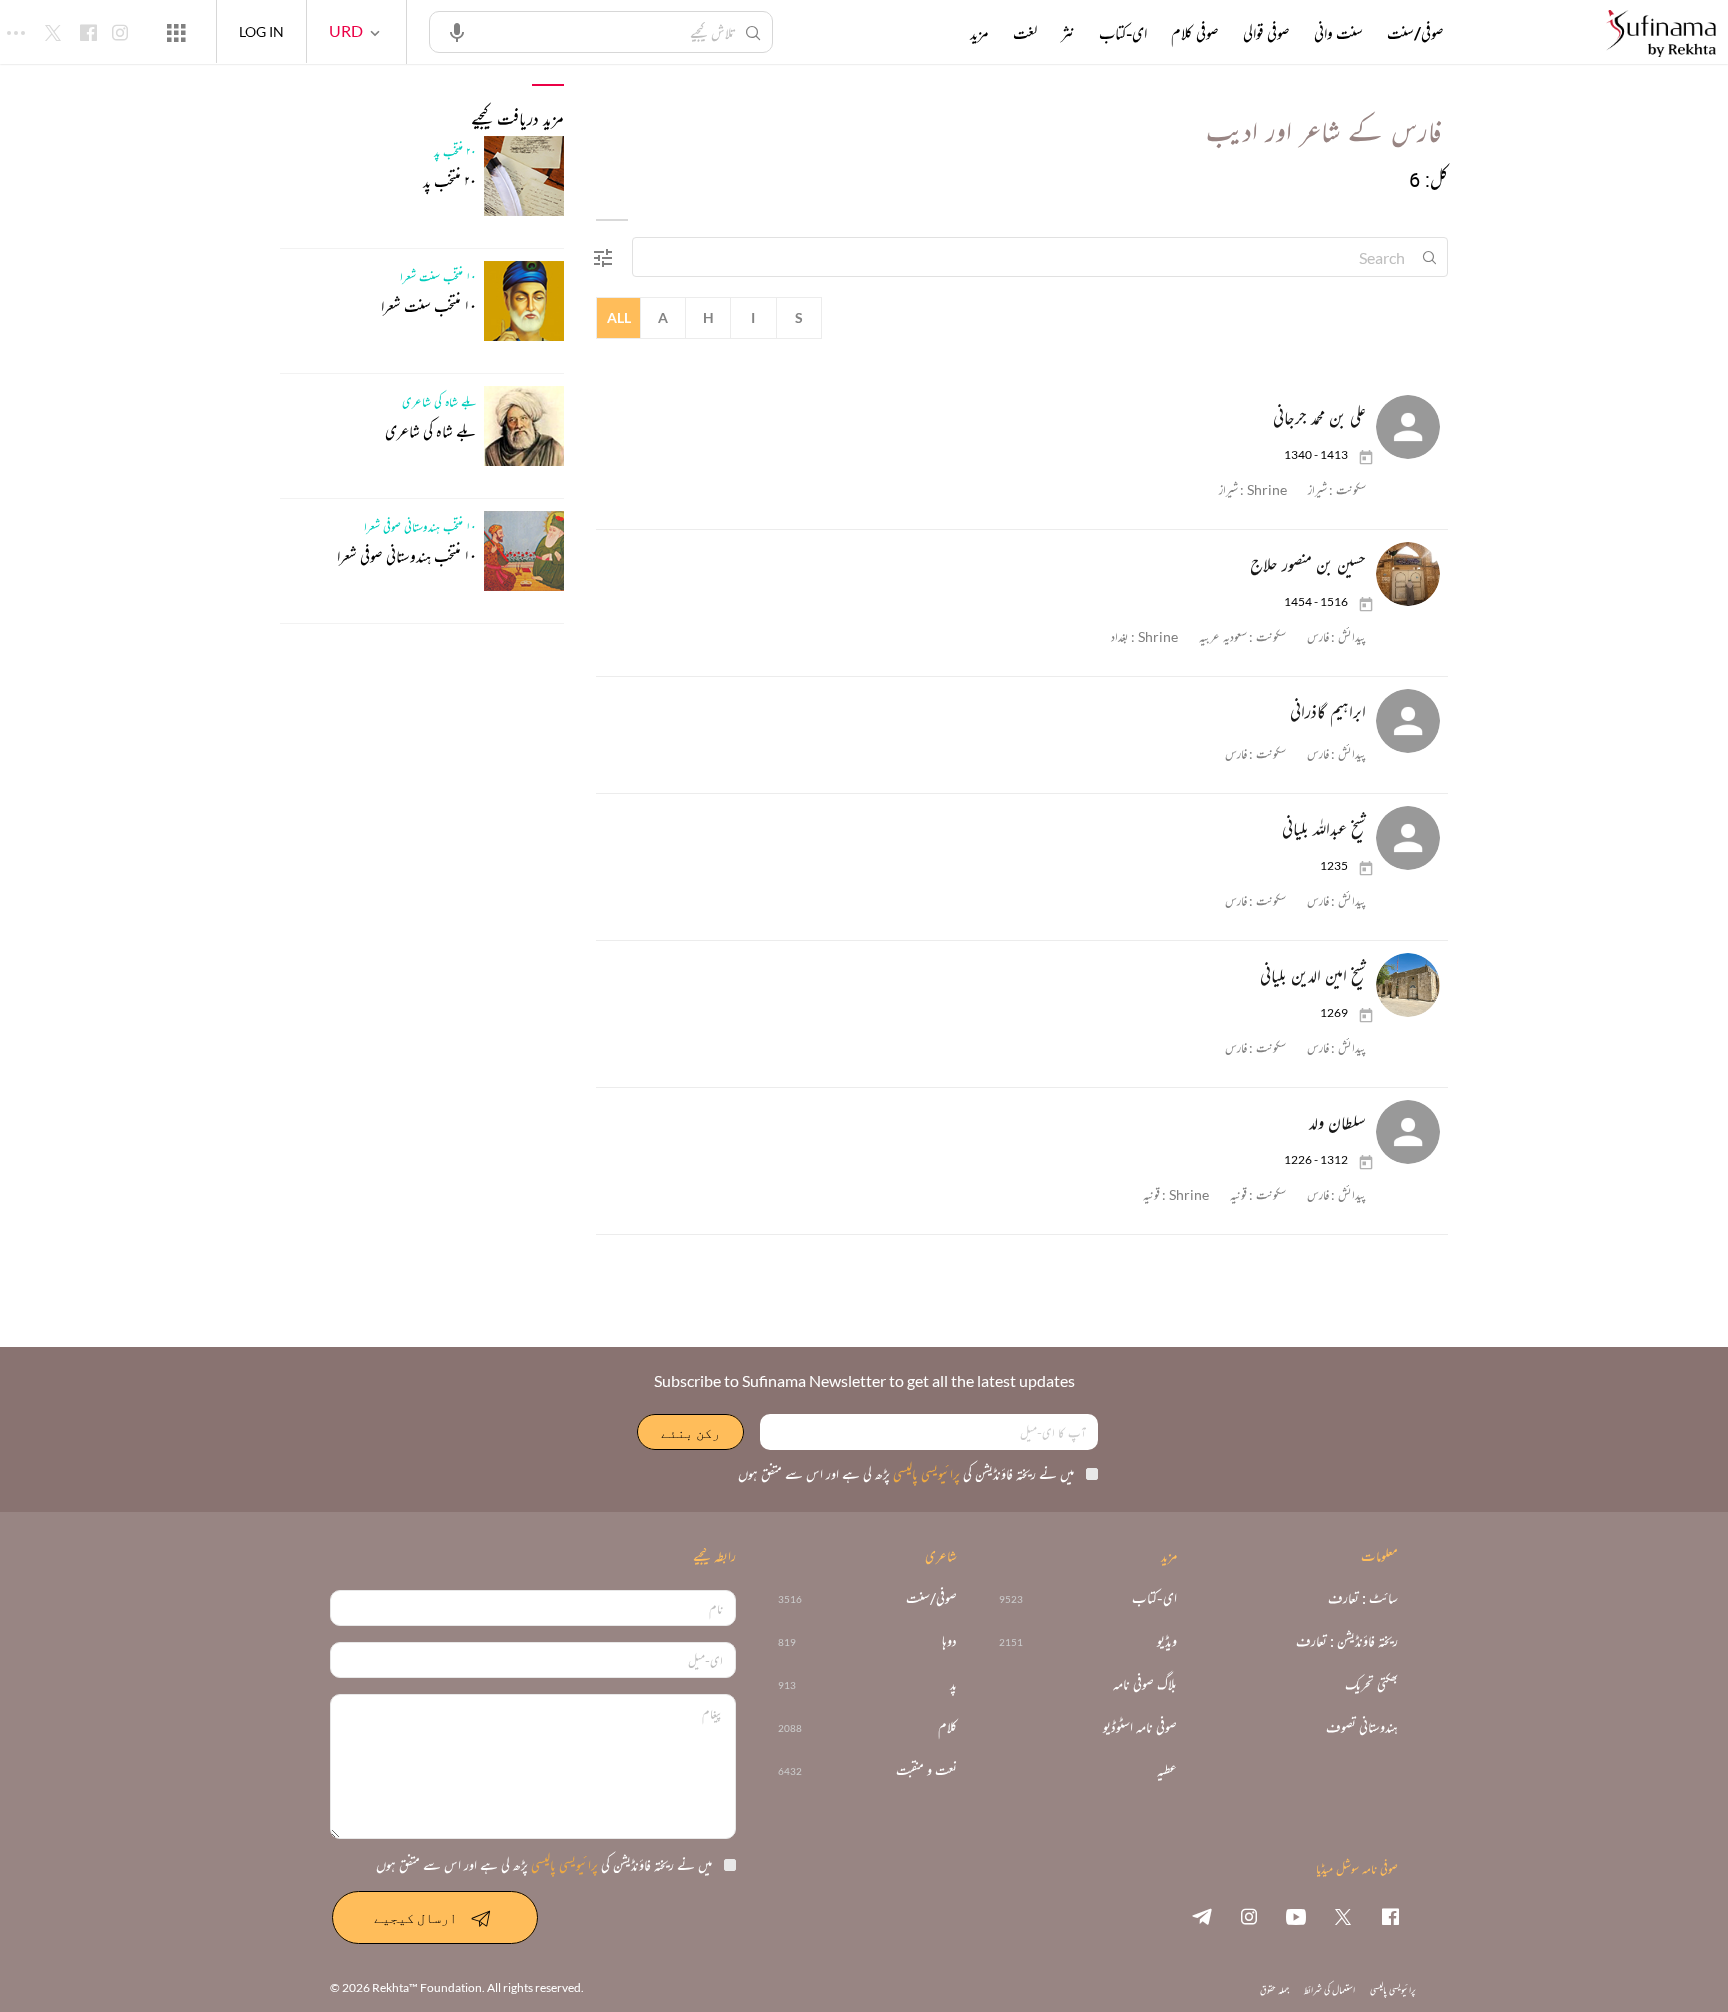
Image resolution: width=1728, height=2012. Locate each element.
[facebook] (1390, 1916)
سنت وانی (1338, 33)
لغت (1025, 33)
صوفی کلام (1195, 33)
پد (953, 1684)
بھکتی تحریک (1371, 1684)
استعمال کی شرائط (1329, 1989)
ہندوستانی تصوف (1362, 1727)
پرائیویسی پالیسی (925, 1473)
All (619, 317)
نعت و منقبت (926, 1770)
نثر (1068, 33)
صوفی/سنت (1415, 33)
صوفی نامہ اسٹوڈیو (1140, 1727)
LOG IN (261, 31)
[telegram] (1202, 1916)
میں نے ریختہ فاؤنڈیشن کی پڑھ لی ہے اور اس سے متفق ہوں (906, 1473)
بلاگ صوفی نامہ (1145, 1684)
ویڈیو (1167, 1641)
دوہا (949, 1641)
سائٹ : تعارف (1363, 1598)
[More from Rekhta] (176, 32)
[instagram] (1249, 1916)
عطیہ (1167, 1770)
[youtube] (1296, 1916)
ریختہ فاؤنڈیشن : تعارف (1347, 1641)
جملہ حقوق (1274, 1989)
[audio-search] (457, 31)
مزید (979, 33)
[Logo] (1661, 34)
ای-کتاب (1123, 33)
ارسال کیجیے (415, 1917)
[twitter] (1343, 1916)
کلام (947, 1727)
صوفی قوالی (1266, 33)
